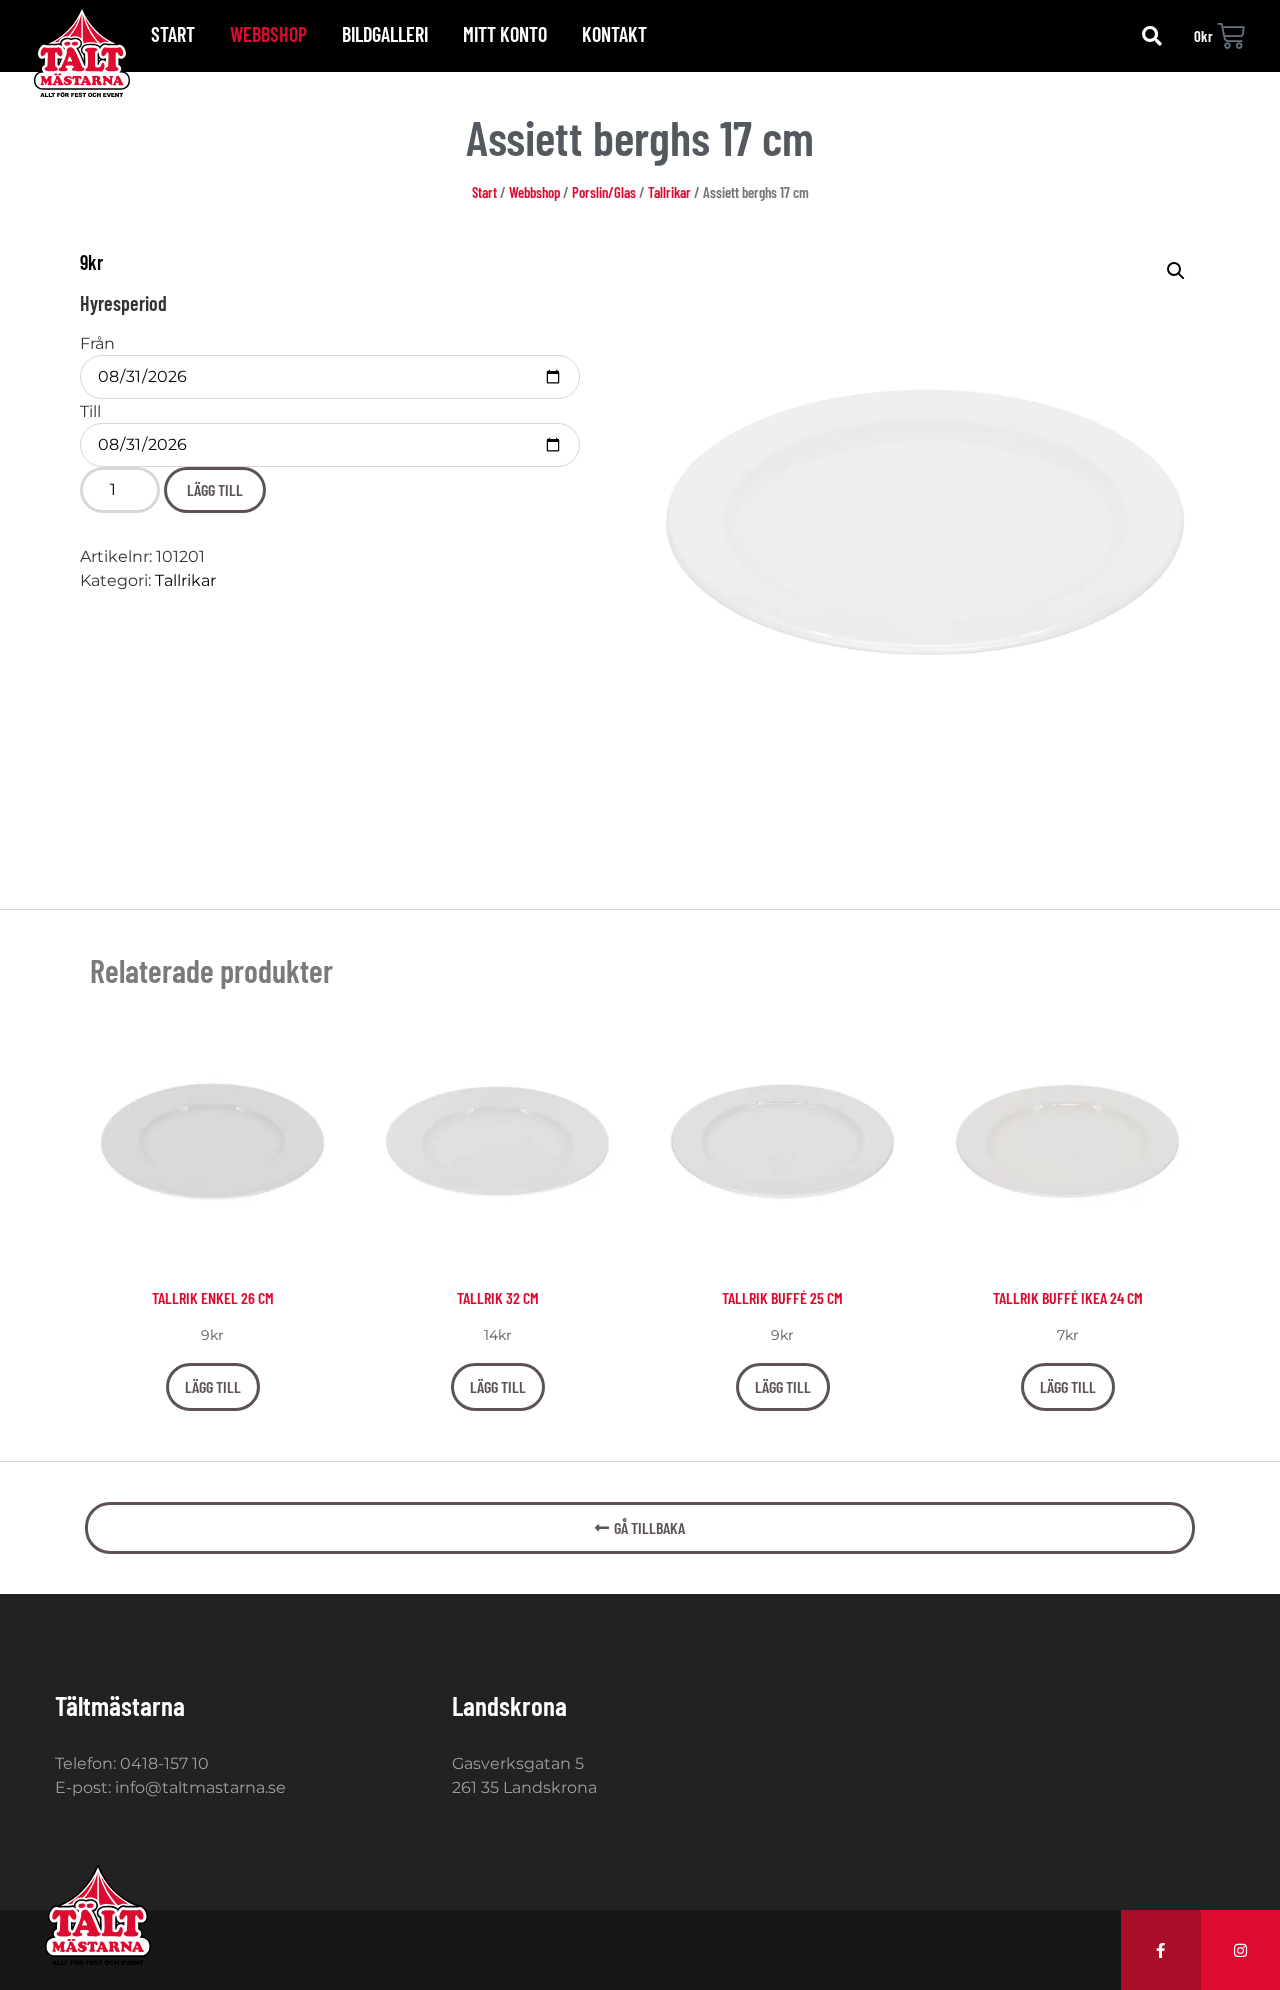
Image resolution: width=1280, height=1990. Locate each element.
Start (173, 34)
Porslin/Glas (604, 192)
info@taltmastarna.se (200, 1787)
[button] (1152, 36)
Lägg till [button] (213, 1386)
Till (90, 412)
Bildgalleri (385, 34)
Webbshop (268, 34)
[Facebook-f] (1161, 1950)
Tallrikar (669, 192)
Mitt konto (505, 34)
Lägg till (215, 489)
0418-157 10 (164, 1763)
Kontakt (614, 34)
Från (97, 344)
